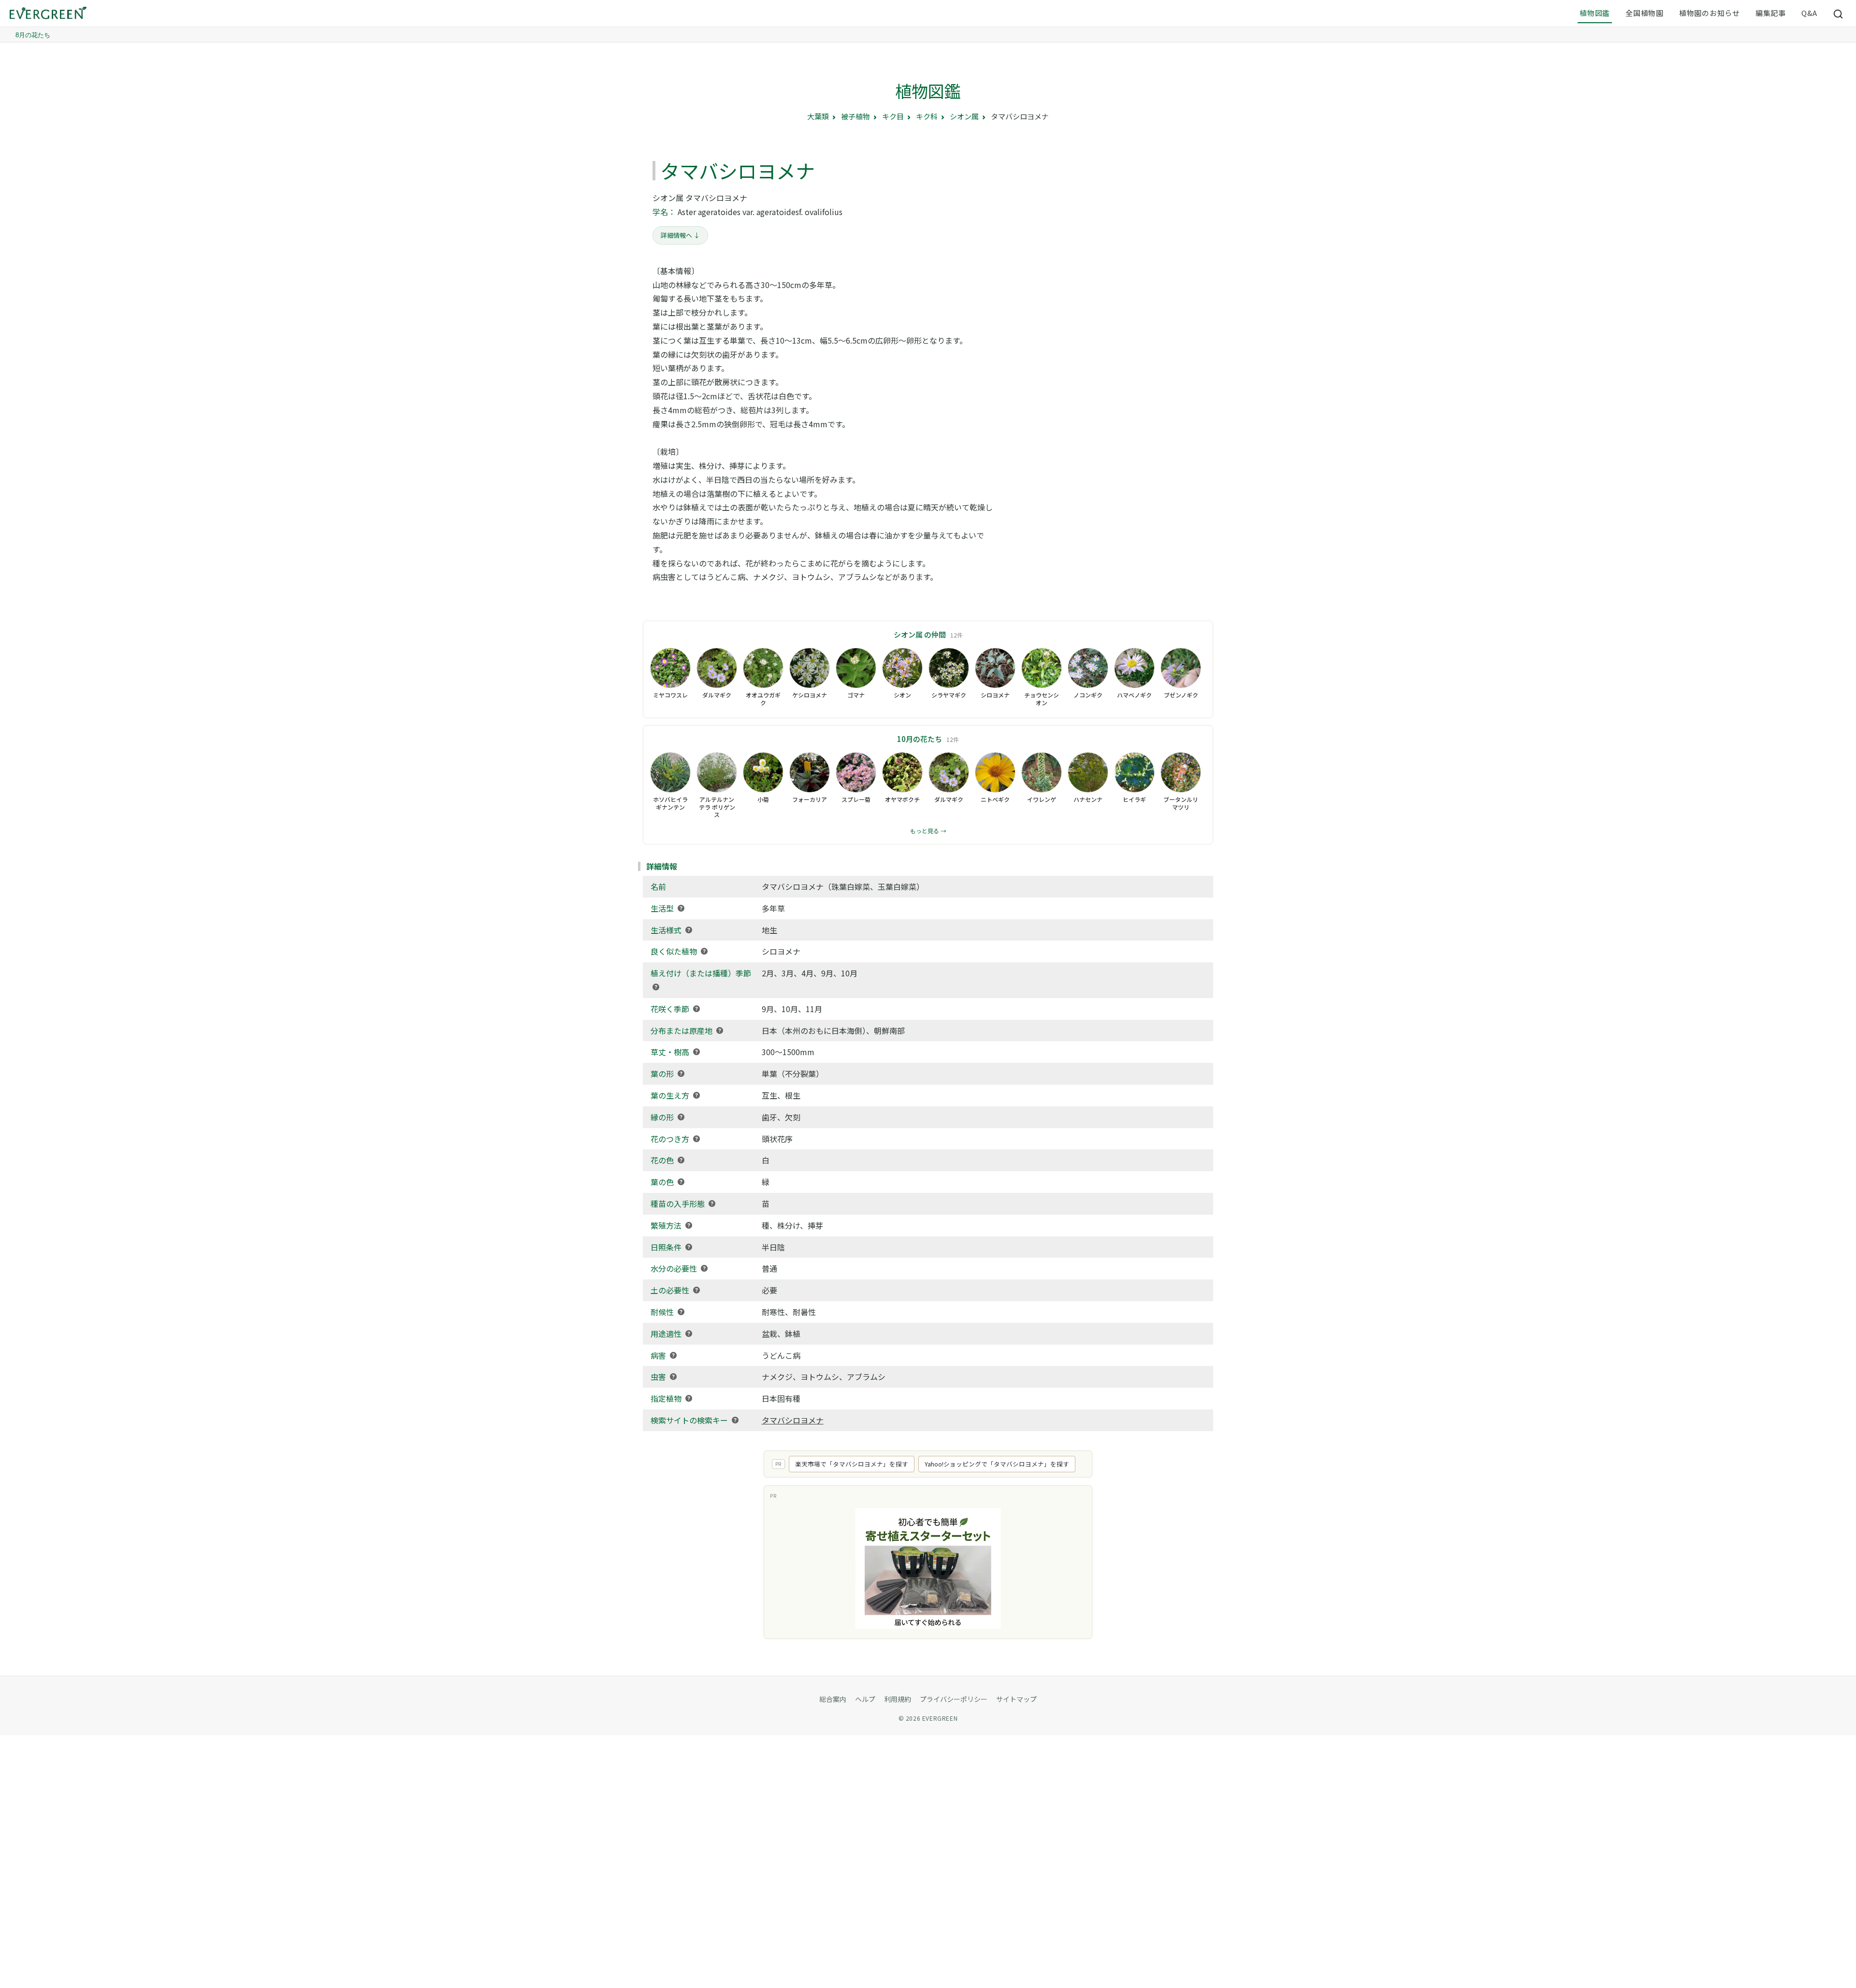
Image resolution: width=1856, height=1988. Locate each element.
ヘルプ (865, 1699)
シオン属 (964, 116)
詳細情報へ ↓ (680, 235)
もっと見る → (928, 831)
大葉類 (818, 116)
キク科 (927, 116)
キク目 (893, 116)
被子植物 (855, 116)
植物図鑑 (1595, 13)
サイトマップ (1016, 1699)
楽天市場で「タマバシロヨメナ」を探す (852, 1464)
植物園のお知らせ (1710, 13)
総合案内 (833, 1699)
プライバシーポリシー (954, 1699)
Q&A (1809, 13)
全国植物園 (1645, 13)
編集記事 (1771, 13)
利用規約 (898, 1699)
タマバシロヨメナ (793, 1420)
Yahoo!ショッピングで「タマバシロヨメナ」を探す (997, 1464)
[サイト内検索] (1839, 14)
